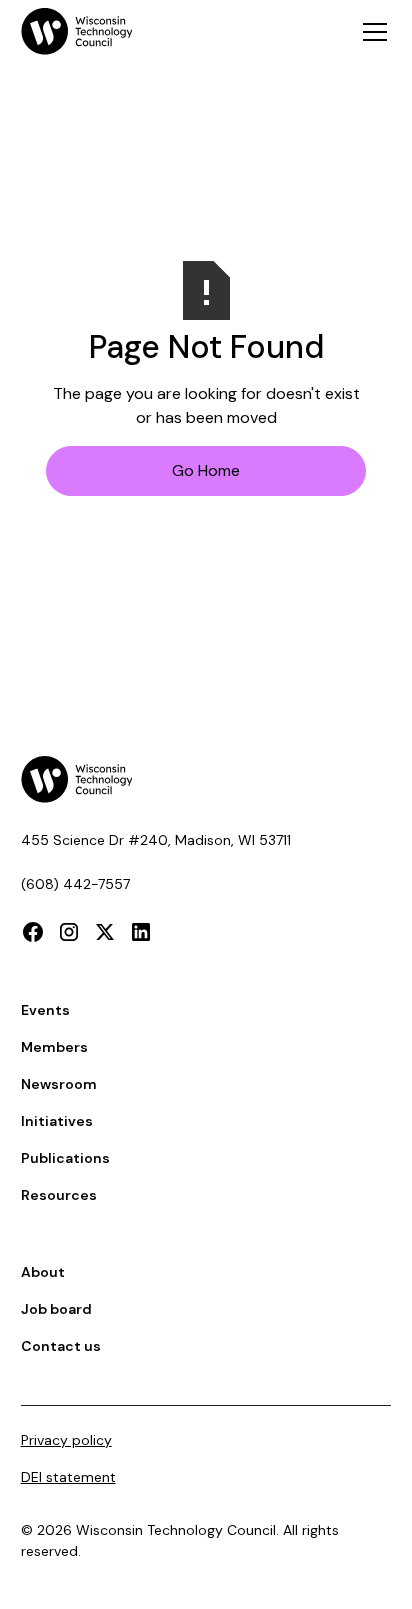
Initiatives (57, 1121)
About (43, 1272)
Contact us (61, 1346)
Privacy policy (66, 1440)
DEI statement (68, 1477)
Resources (59, 1195)
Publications (65, 1158)
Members (54, 1047)
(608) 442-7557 (75, 884)
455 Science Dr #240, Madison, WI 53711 (156, 840)
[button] (371, 32)
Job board (56, 1309)
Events (45, 1010)
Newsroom (59, 1084)
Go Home (206, 470)
